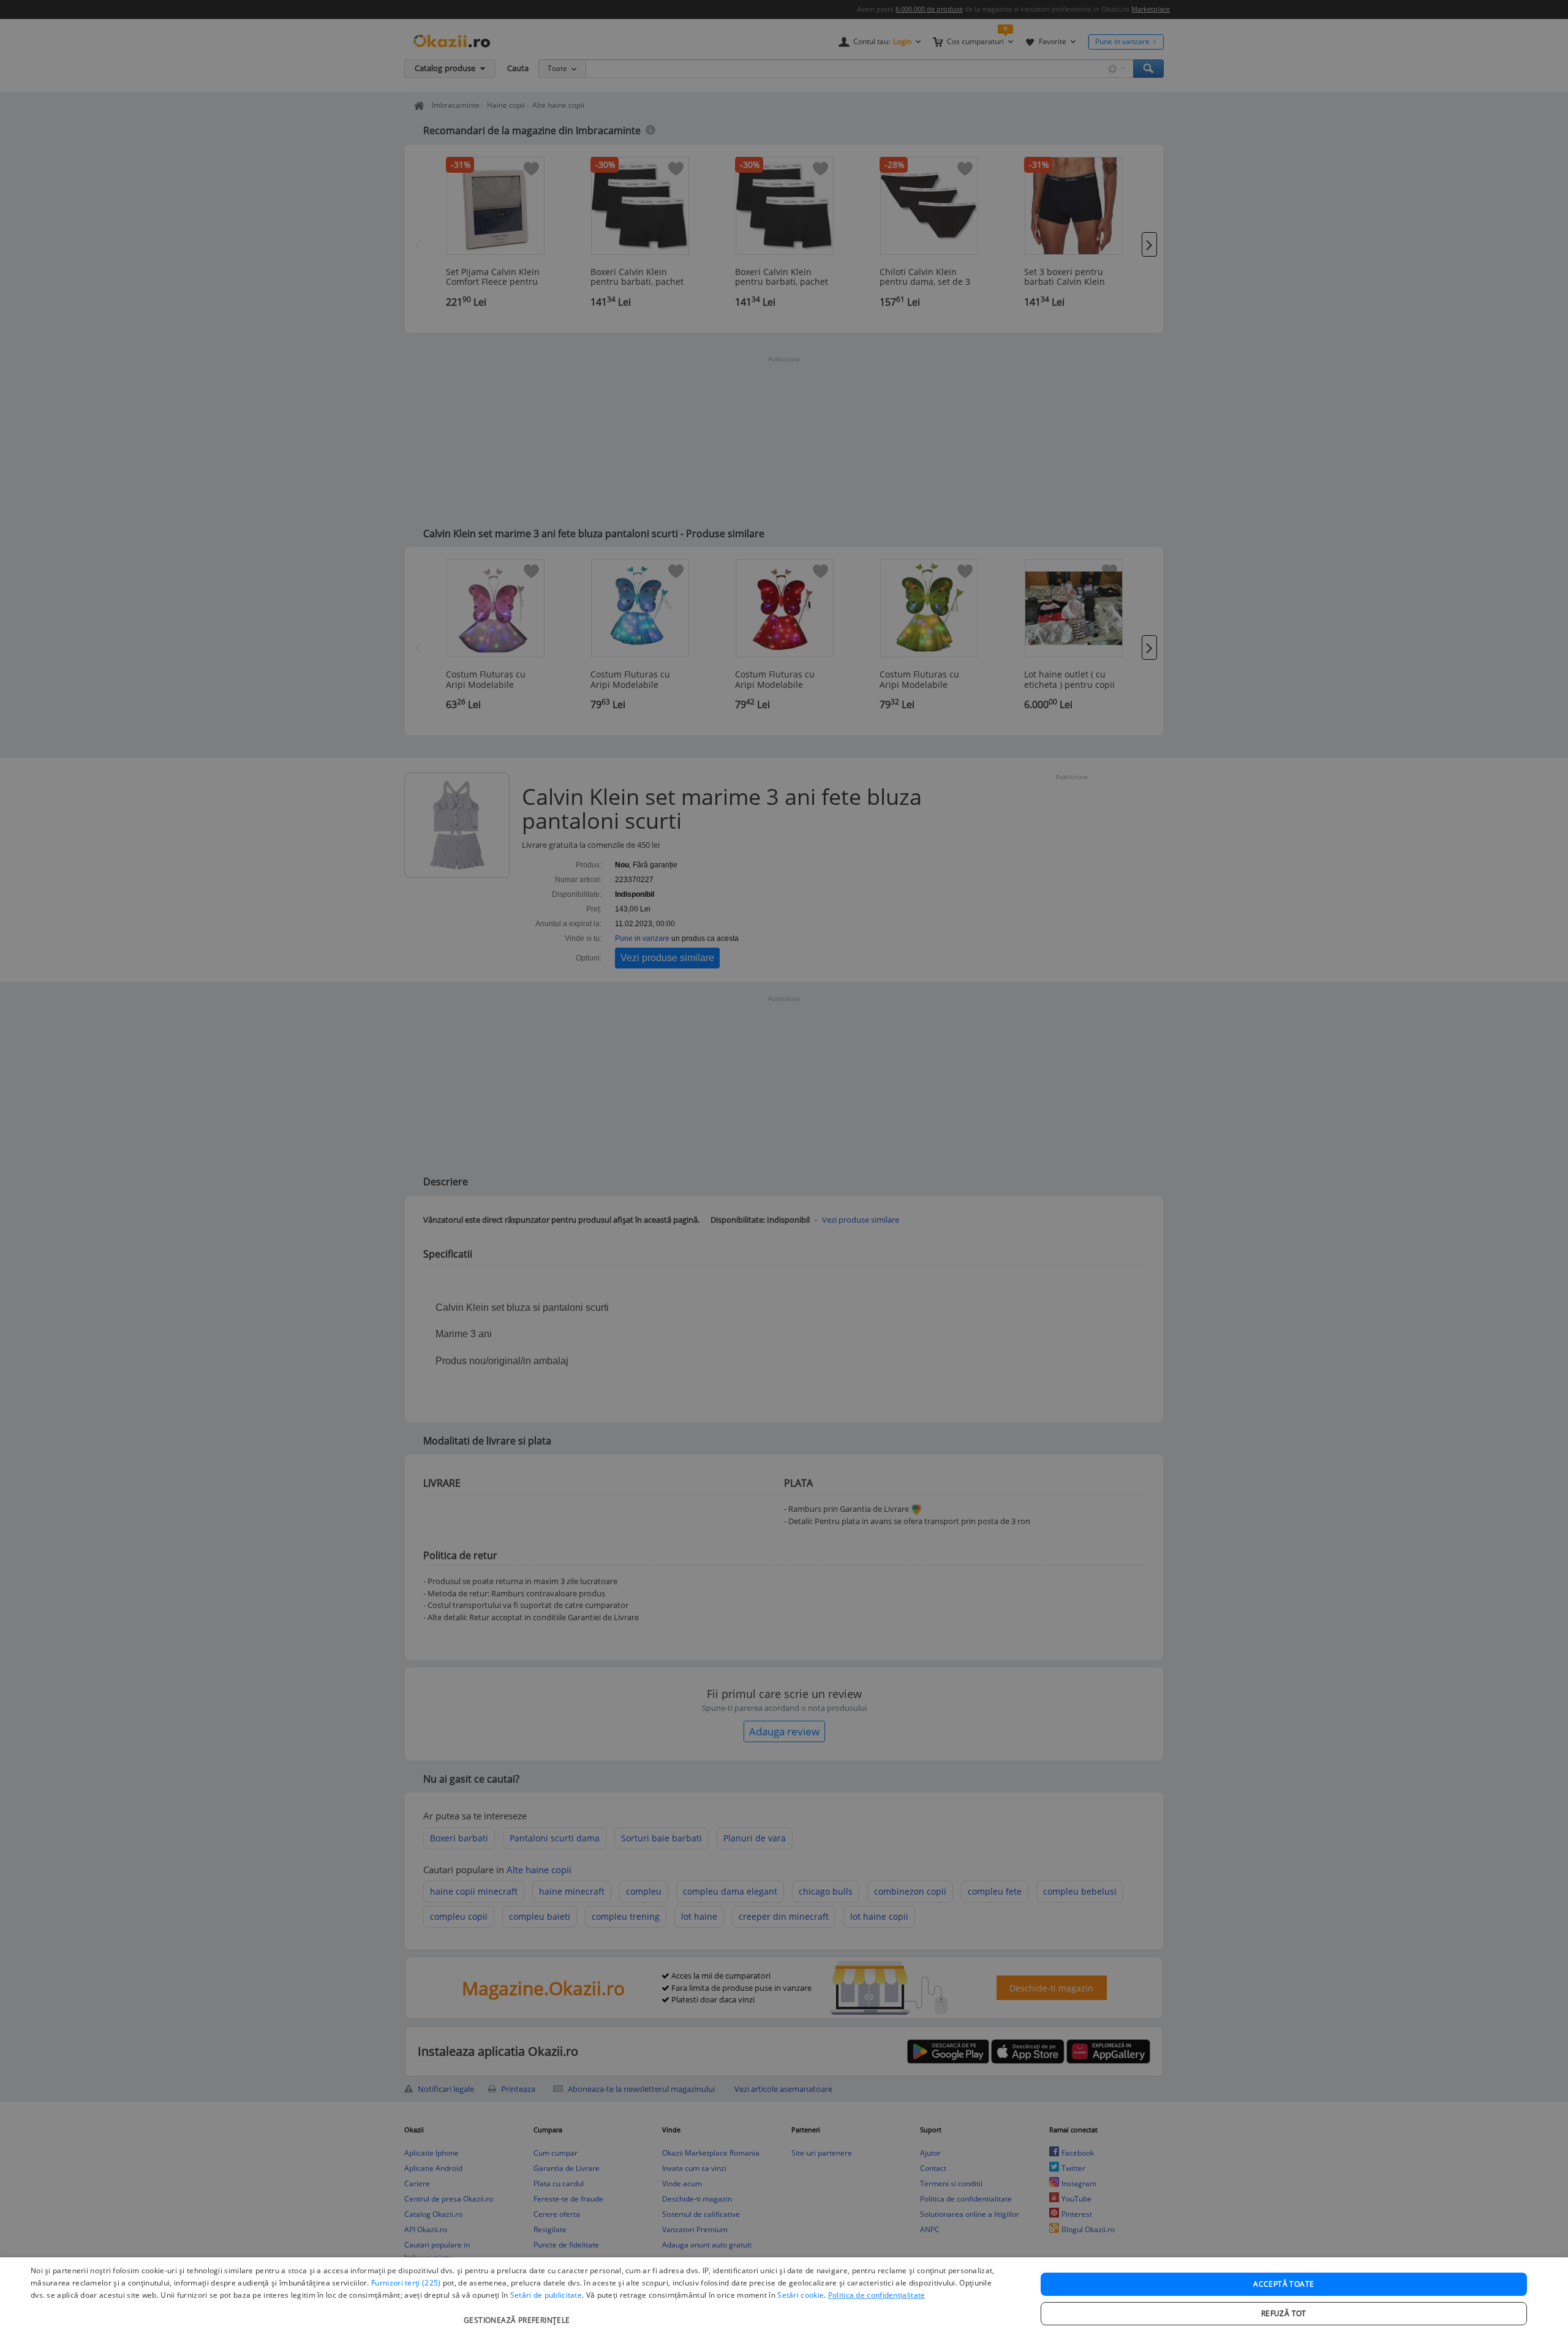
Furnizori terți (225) (406, 2283)
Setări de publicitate (546, 2295)
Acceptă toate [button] (1283, 2284)
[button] (518, 2314)
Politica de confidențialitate (877, 2295)
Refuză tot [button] (1284, 2313)
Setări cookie (801, 2295)
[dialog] (784, 2299)
